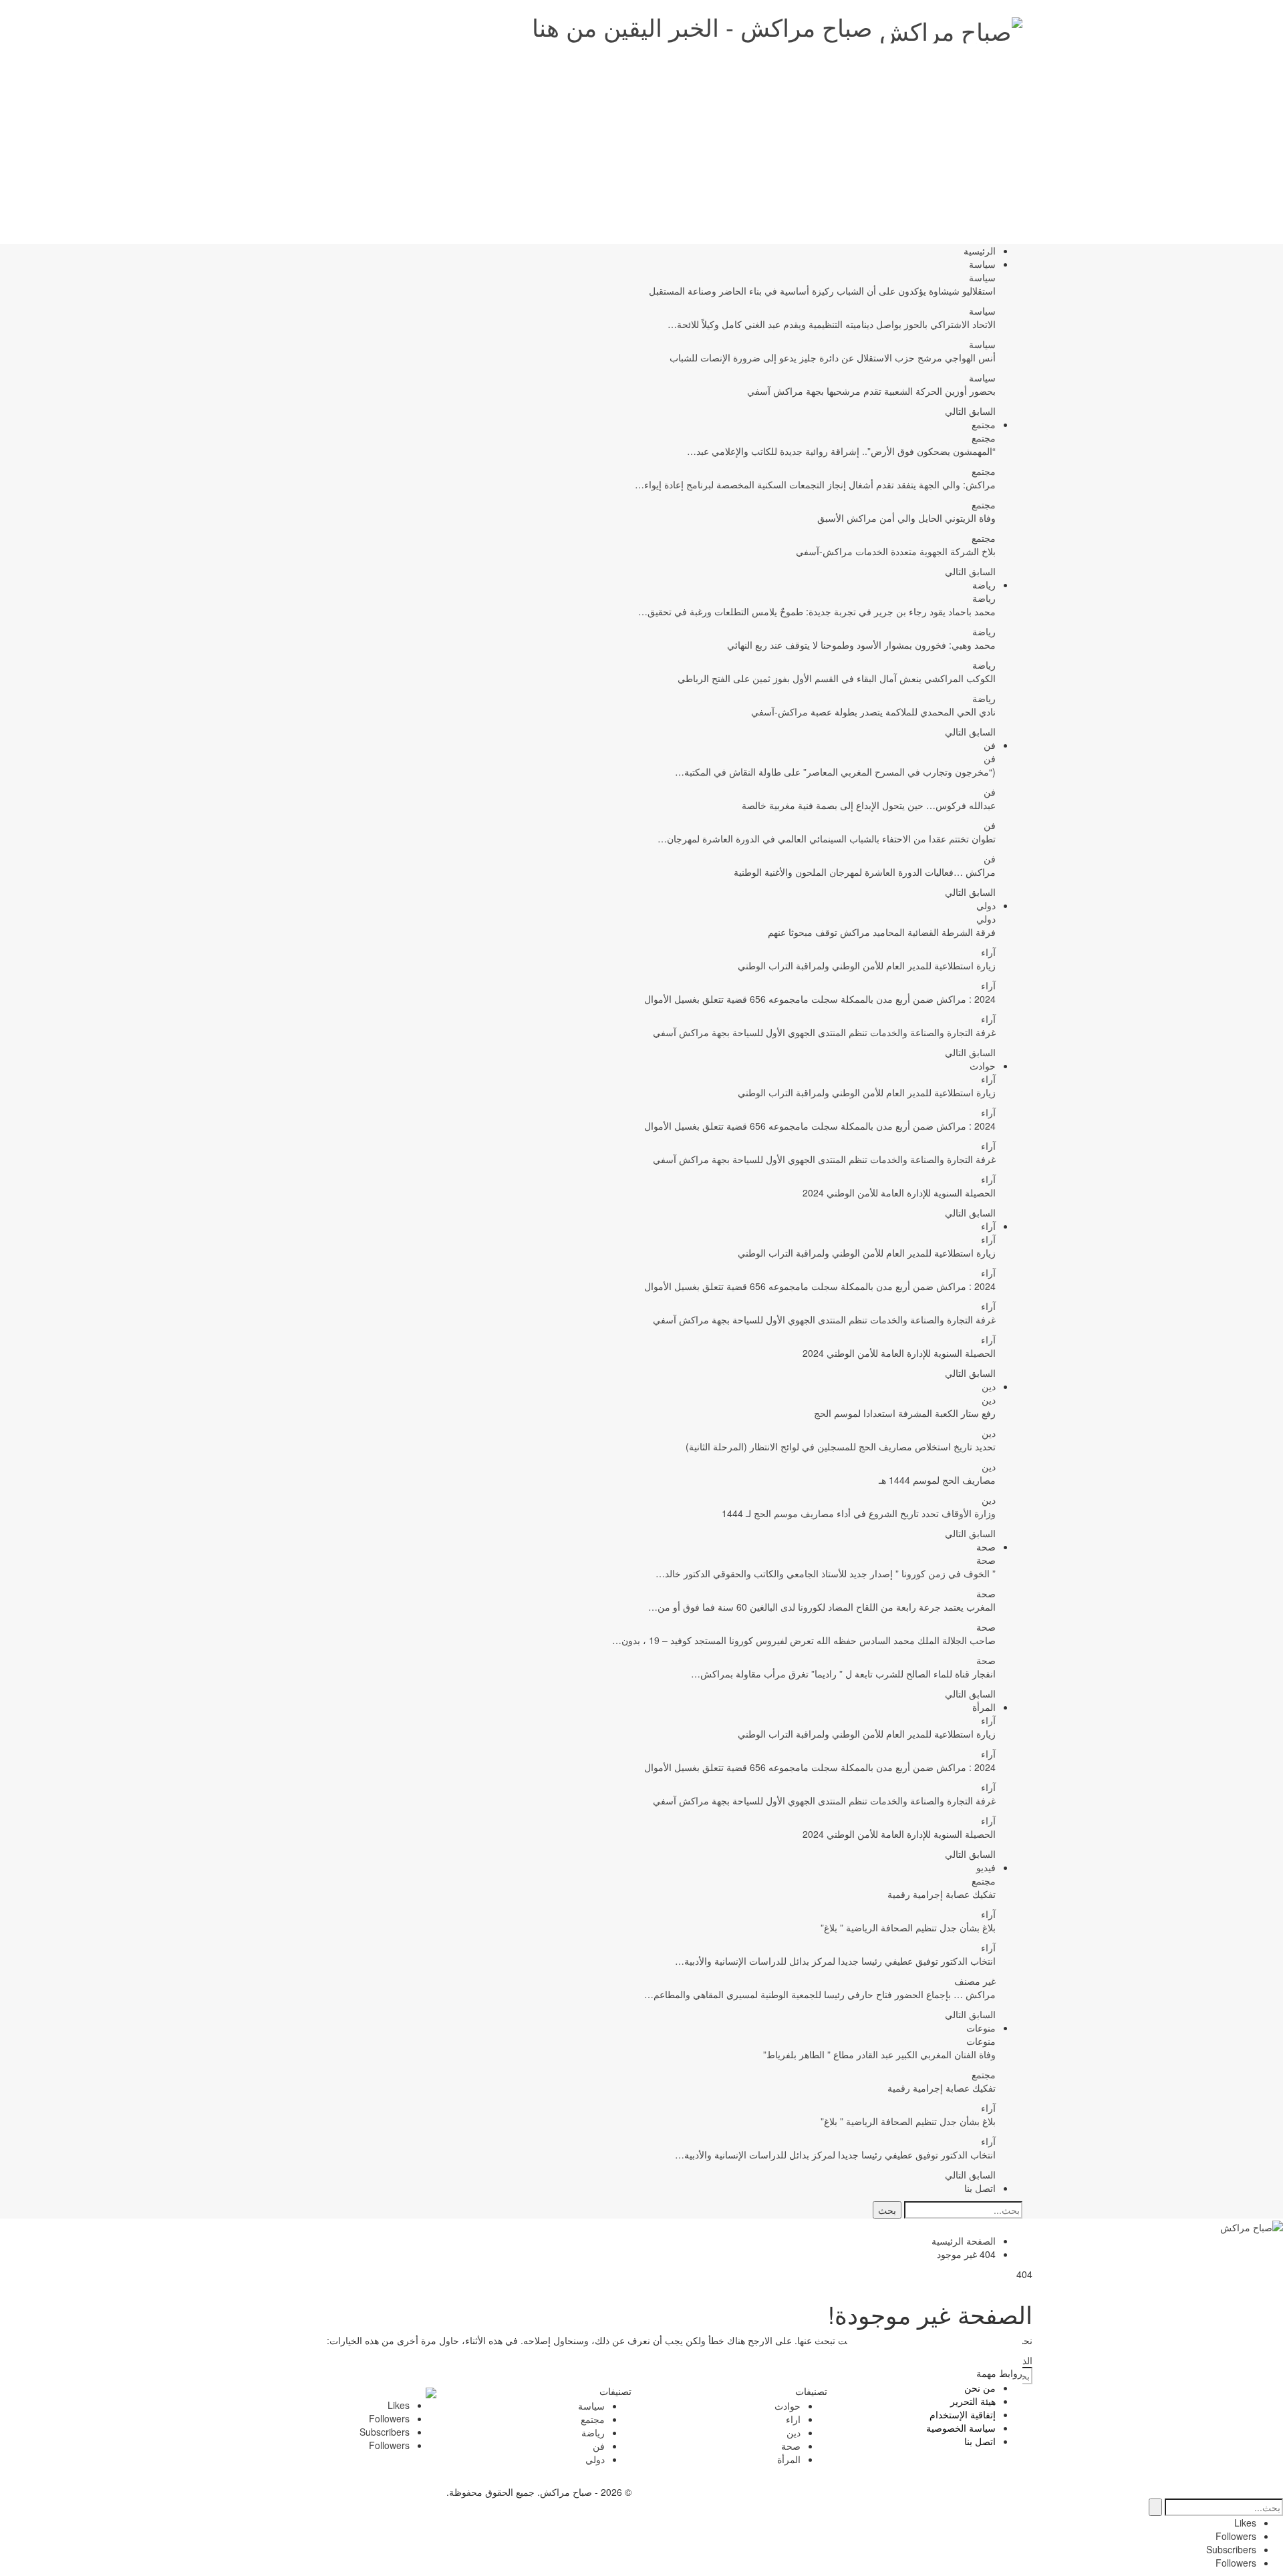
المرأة (984, 1707)
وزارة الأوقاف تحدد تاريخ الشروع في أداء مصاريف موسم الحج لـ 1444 (859, 1513)
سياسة (982, 264)
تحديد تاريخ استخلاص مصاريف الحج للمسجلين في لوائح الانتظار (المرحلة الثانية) (841, 1446)
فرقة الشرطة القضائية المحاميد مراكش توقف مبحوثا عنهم (882, 932)
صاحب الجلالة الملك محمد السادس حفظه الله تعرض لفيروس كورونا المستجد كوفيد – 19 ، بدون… (804, 1640)
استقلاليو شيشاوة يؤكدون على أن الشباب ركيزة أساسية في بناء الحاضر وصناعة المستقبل (822, 291)
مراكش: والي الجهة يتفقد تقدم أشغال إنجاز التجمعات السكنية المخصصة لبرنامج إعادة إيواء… (815, 484)
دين (989, 1386)
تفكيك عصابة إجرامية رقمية (942, 1894)
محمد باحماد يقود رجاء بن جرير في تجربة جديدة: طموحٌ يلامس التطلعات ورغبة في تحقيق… (817, 611)
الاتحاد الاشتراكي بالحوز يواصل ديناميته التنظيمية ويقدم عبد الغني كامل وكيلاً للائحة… (832, 324)
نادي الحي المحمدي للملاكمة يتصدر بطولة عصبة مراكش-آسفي (873, 711)
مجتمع (984, 424)
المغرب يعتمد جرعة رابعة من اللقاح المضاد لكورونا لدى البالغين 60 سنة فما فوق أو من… (822, 1607)
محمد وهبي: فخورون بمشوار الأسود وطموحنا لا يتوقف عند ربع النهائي (861, 645)
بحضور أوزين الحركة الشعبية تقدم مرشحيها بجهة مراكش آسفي (871, 391)
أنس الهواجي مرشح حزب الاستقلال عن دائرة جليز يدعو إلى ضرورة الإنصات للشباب (833, 357)
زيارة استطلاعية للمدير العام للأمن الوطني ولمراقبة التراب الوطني (867, 965)
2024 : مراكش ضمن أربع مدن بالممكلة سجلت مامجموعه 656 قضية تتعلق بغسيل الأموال (820, 999)
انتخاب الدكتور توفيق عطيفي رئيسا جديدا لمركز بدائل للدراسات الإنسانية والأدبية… (835, 1961)
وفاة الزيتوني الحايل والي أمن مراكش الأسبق (906, 518)
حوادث (983, 1066)
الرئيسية (980, 251)
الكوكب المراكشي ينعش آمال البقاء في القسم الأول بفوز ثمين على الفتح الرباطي (837, 678)
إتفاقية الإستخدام (963, 2414)
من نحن (980, 2388)
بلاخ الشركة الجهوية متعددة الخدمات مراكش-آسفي (896, 551)
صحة (986, 1547)
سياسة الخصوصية (961, 2428)
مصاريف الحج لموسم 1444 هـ (937, 1480)
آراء (988, 952)
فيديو (986, 1867)
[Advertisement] (641, 144)
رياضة (984, 585)
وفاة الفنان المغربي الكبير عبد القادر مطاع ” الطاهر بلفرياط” (879, 2054)
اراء (793, 2419)
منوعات (981, 2028)
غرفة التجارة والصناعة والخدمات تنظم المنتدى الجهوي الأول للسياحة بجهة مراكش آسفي (824, 1032)
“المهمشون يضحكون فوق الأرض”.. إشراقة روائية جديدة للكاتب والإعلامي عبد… (841, 451)
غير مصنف (975, 1981)
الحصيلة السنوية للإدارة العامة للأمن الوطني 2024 (899, 1192)
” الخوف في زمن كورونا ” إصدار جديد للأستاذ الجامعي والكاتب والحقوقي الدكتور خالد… (826, 1573)
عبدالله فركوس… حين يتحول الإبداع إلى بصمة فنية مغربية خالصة (869, 805)
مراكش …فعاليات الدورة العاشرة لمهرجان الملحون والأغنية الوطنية (865, 872)
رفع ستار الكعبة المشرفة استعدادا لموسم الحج (905, 1413)
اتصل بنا (980, 2188)
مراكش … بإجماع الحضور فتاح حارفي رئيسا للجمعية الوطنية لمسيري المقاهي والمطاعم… (820, 1994)
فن (990, 745)
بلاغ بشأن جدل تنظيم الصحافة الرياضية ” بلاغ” (908, 1927)
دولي (986, 905)
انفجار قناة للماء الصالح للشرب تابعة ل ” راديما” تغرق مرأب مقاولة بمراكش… (843, 1673)
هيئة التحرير (973, 2401)
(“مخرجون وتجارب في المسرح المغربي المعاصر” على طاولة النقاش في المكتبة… (835, 772)
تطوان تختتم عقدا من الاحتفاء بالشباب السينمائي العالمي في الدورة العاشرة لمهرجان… (827, 838)
